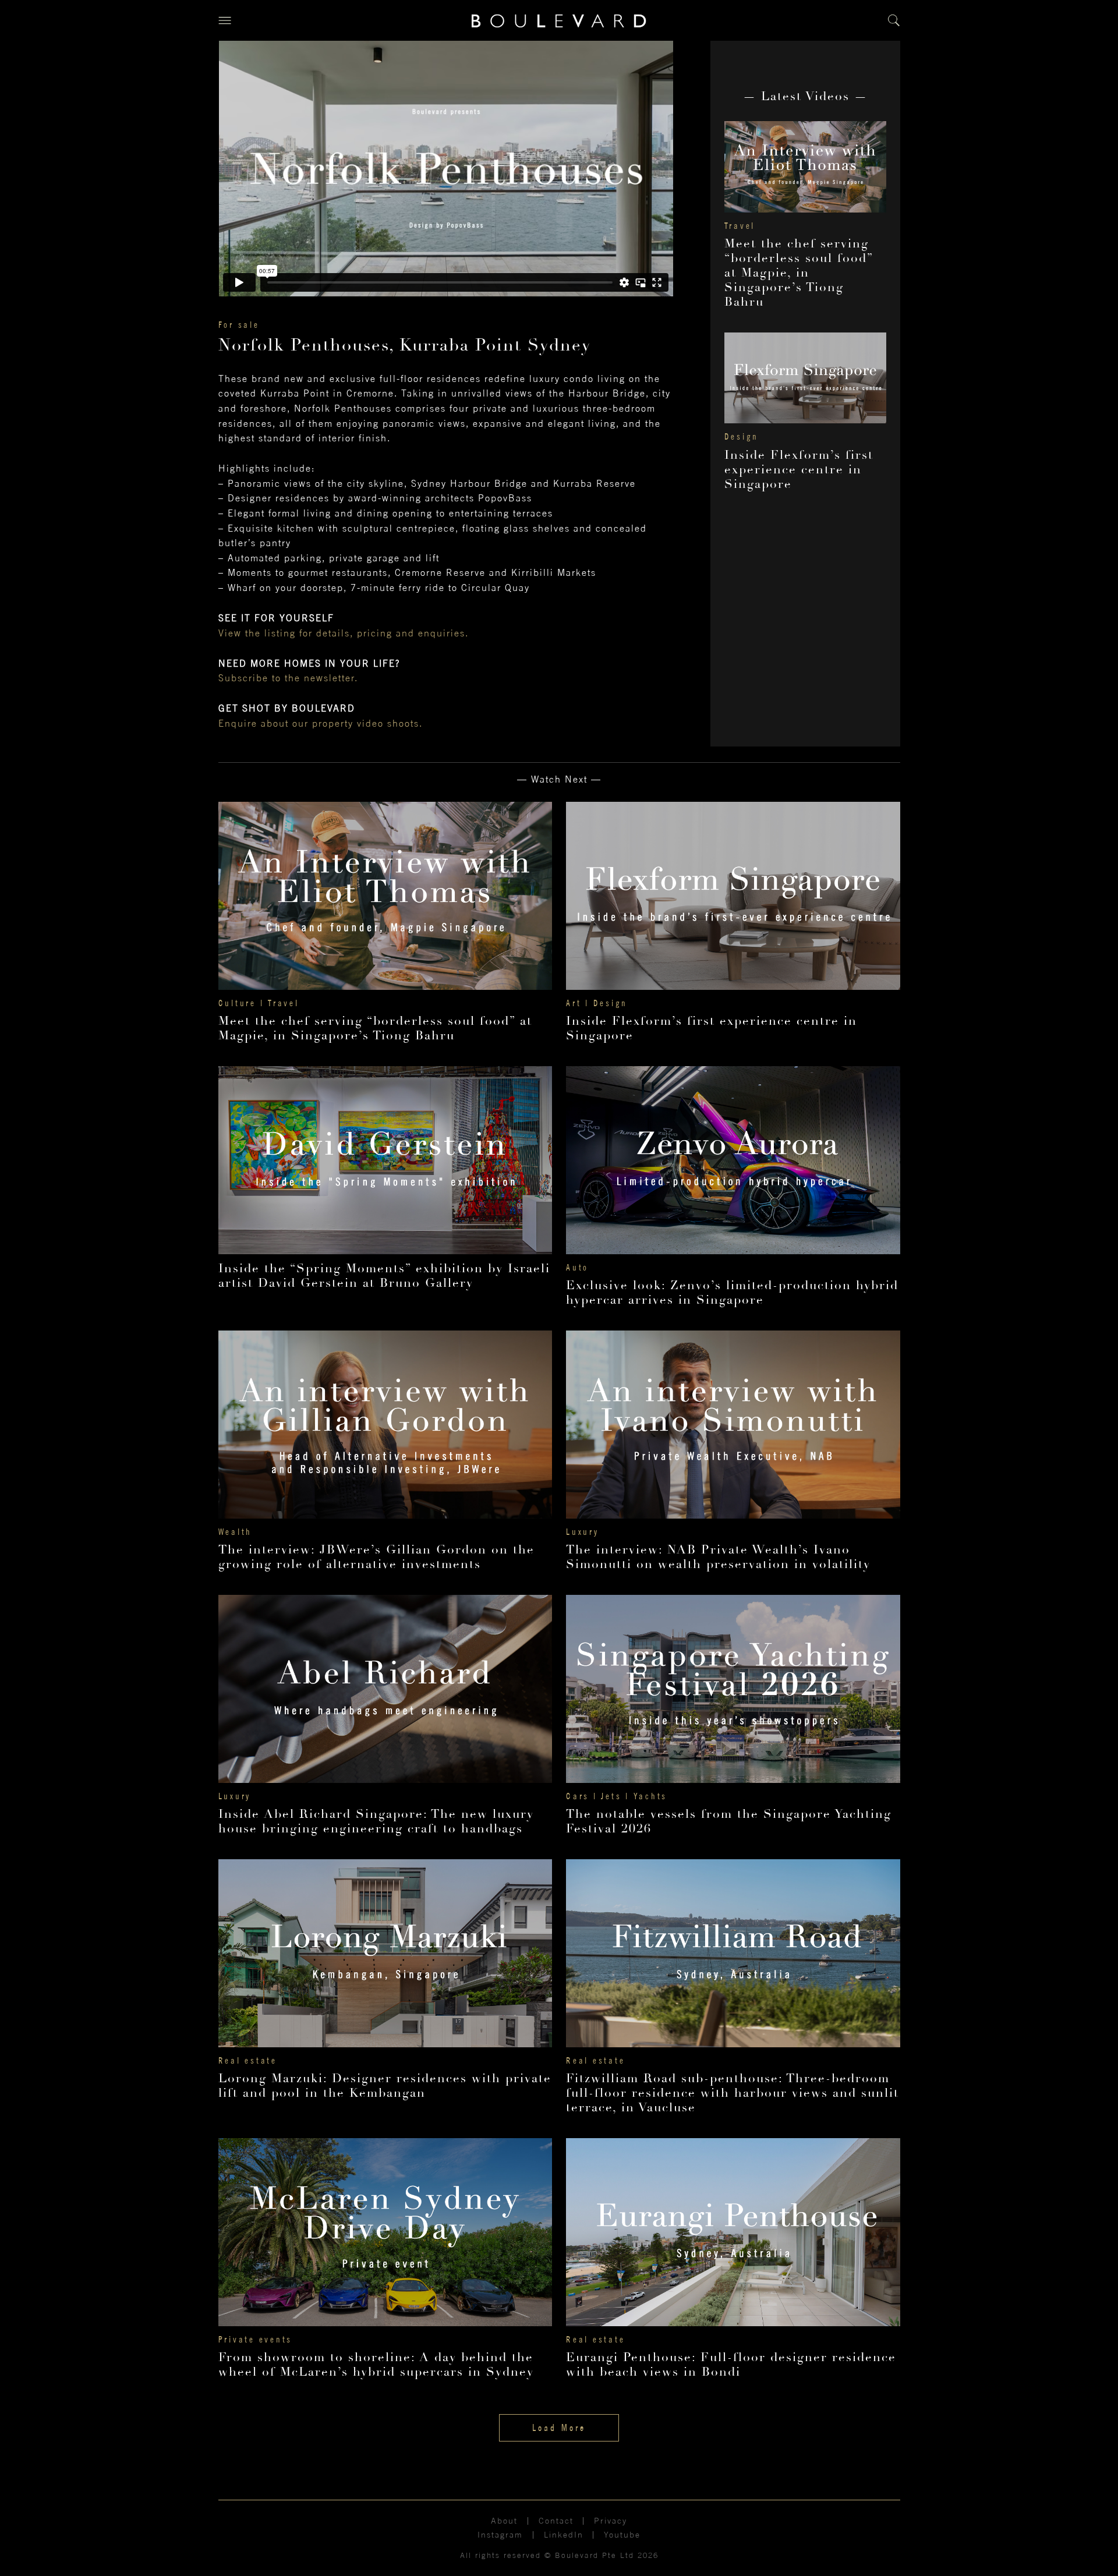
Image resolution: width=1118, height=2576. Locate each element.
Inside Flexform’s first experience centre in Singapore (799, 470)
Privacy (611, 2521)
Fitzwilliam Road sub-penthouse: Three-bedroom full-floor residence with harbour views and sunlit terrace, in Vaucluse (733, 2093)
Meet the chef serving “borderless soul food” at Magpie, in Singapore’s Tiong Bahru (799, 273)
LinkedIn (564, 2535)
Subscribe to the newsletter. (288, 678)
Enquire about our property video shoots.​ (321, 723)
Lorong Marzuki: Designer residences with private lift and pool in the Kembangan (385, 2086)
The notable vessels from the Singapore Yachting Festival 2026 (729, 1821)
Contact (556, 2521)
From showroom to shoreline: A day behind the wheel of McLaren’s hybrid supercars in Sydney (376, 2365)
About (504, 2521)
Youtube (622, 2535)
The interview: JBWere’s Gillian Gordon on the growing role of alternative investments (376, 1557)
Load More (559, 2428)
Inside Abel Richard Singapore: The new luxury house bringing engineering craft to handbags (376, 1821)
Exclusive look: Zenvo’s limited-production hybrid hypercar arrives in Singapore (732, 1293)
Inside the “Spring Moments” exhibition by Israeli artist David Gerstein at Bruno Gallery (384, 1276)
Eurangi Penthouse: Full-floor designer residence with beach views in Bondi (731, 2365)
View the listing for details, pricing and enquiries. (344, 633)
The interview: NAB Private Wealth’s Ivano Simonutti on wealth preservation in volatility (718, 1557)
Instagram (500, 2535)
